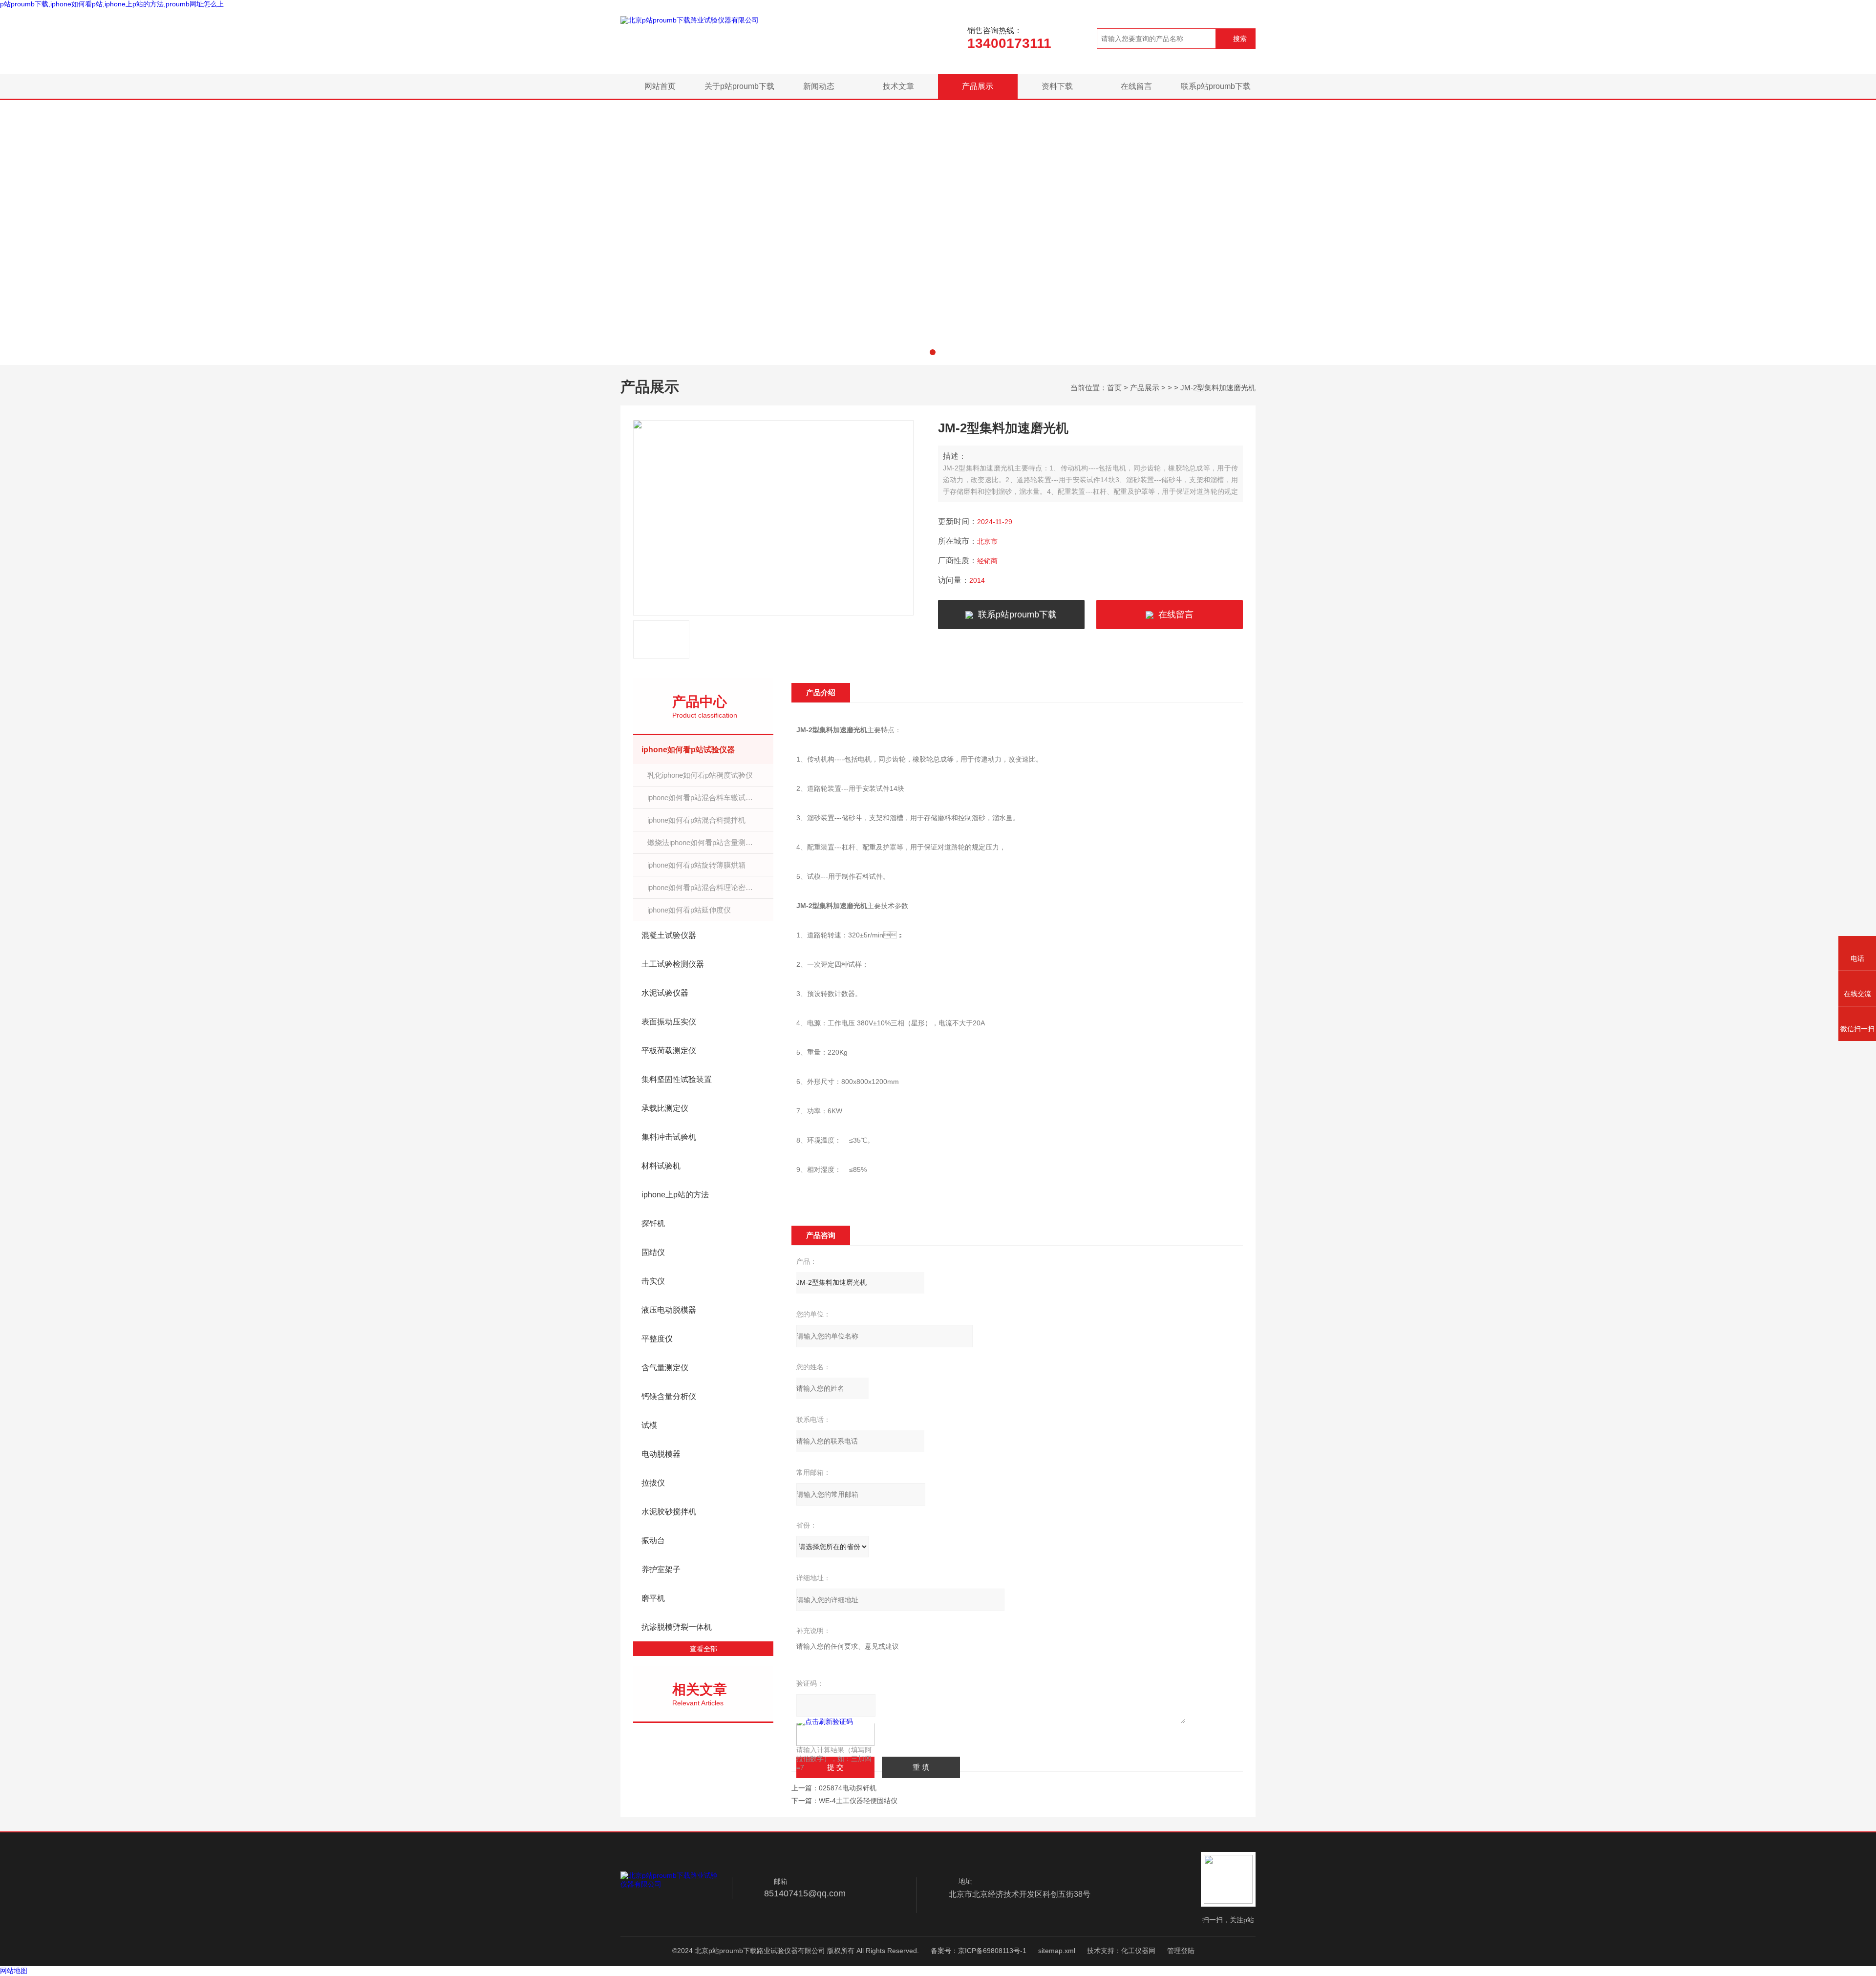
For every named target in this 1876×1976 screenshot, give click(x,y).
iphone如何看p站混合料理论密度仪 (704, 887)
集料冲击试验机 (669, 1137)
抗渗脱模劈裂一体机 (677, 1627)
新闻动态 (819, 86)
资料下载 (1057, 86)
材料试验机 (661, 1166)
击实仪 (653, 1281)
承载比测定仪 (665, 1108)
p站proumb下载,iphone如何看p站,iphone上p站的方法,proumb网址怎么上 (112, 4)
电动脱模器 (661, 1454)
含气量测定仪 (665, 1368)
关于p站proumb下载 (739, 86)
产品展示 (978, 86)
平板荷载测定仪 (669, 1051)
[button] (933, 352)
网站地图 (14, 1971)
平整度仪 (657, 1339)
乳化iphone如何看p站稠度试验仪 (700, 775)
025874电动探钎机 (848, 1788)
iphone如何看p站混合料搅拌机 (696, 820)
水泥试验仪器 (665, 993)
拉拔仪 (653, 1483)
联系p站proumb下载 (1216, 86)
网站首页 (660, 86)
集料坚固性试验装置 (677, 1079)
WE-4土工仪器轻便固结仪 (858, 1801)
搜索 (1240, 39)
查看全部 (703, 1649)
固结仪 (653, 1252)
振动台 (653, 1540)
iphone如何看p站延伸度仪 (689, 910)
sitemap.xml (1057, 1951)
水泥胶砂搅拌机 (669, 1512)
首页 (1114, 388)
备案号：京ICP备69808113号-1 (979, 1951)
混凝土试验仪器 (669, 935)
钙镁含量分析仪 (669, 1396)
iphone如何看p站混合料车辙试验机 (704, 797)
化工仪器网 (1138, 1951)
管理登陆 (1181, 1951)
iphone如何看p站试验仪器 (688, 750)
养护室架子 (661, 1569)
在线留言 (1136, 86)
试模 (649, 1425)
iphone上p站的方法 (675, 1195)
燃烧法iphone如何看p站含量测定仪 (704, 842)
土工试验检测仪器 (673, 964)
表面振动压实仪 (669, 1022)
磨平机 (653, 1598)
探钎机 (653, 1223)
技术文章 (898, 86)
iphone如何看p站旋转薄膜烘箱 (696, 865)
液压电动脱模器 (669, 1310)
